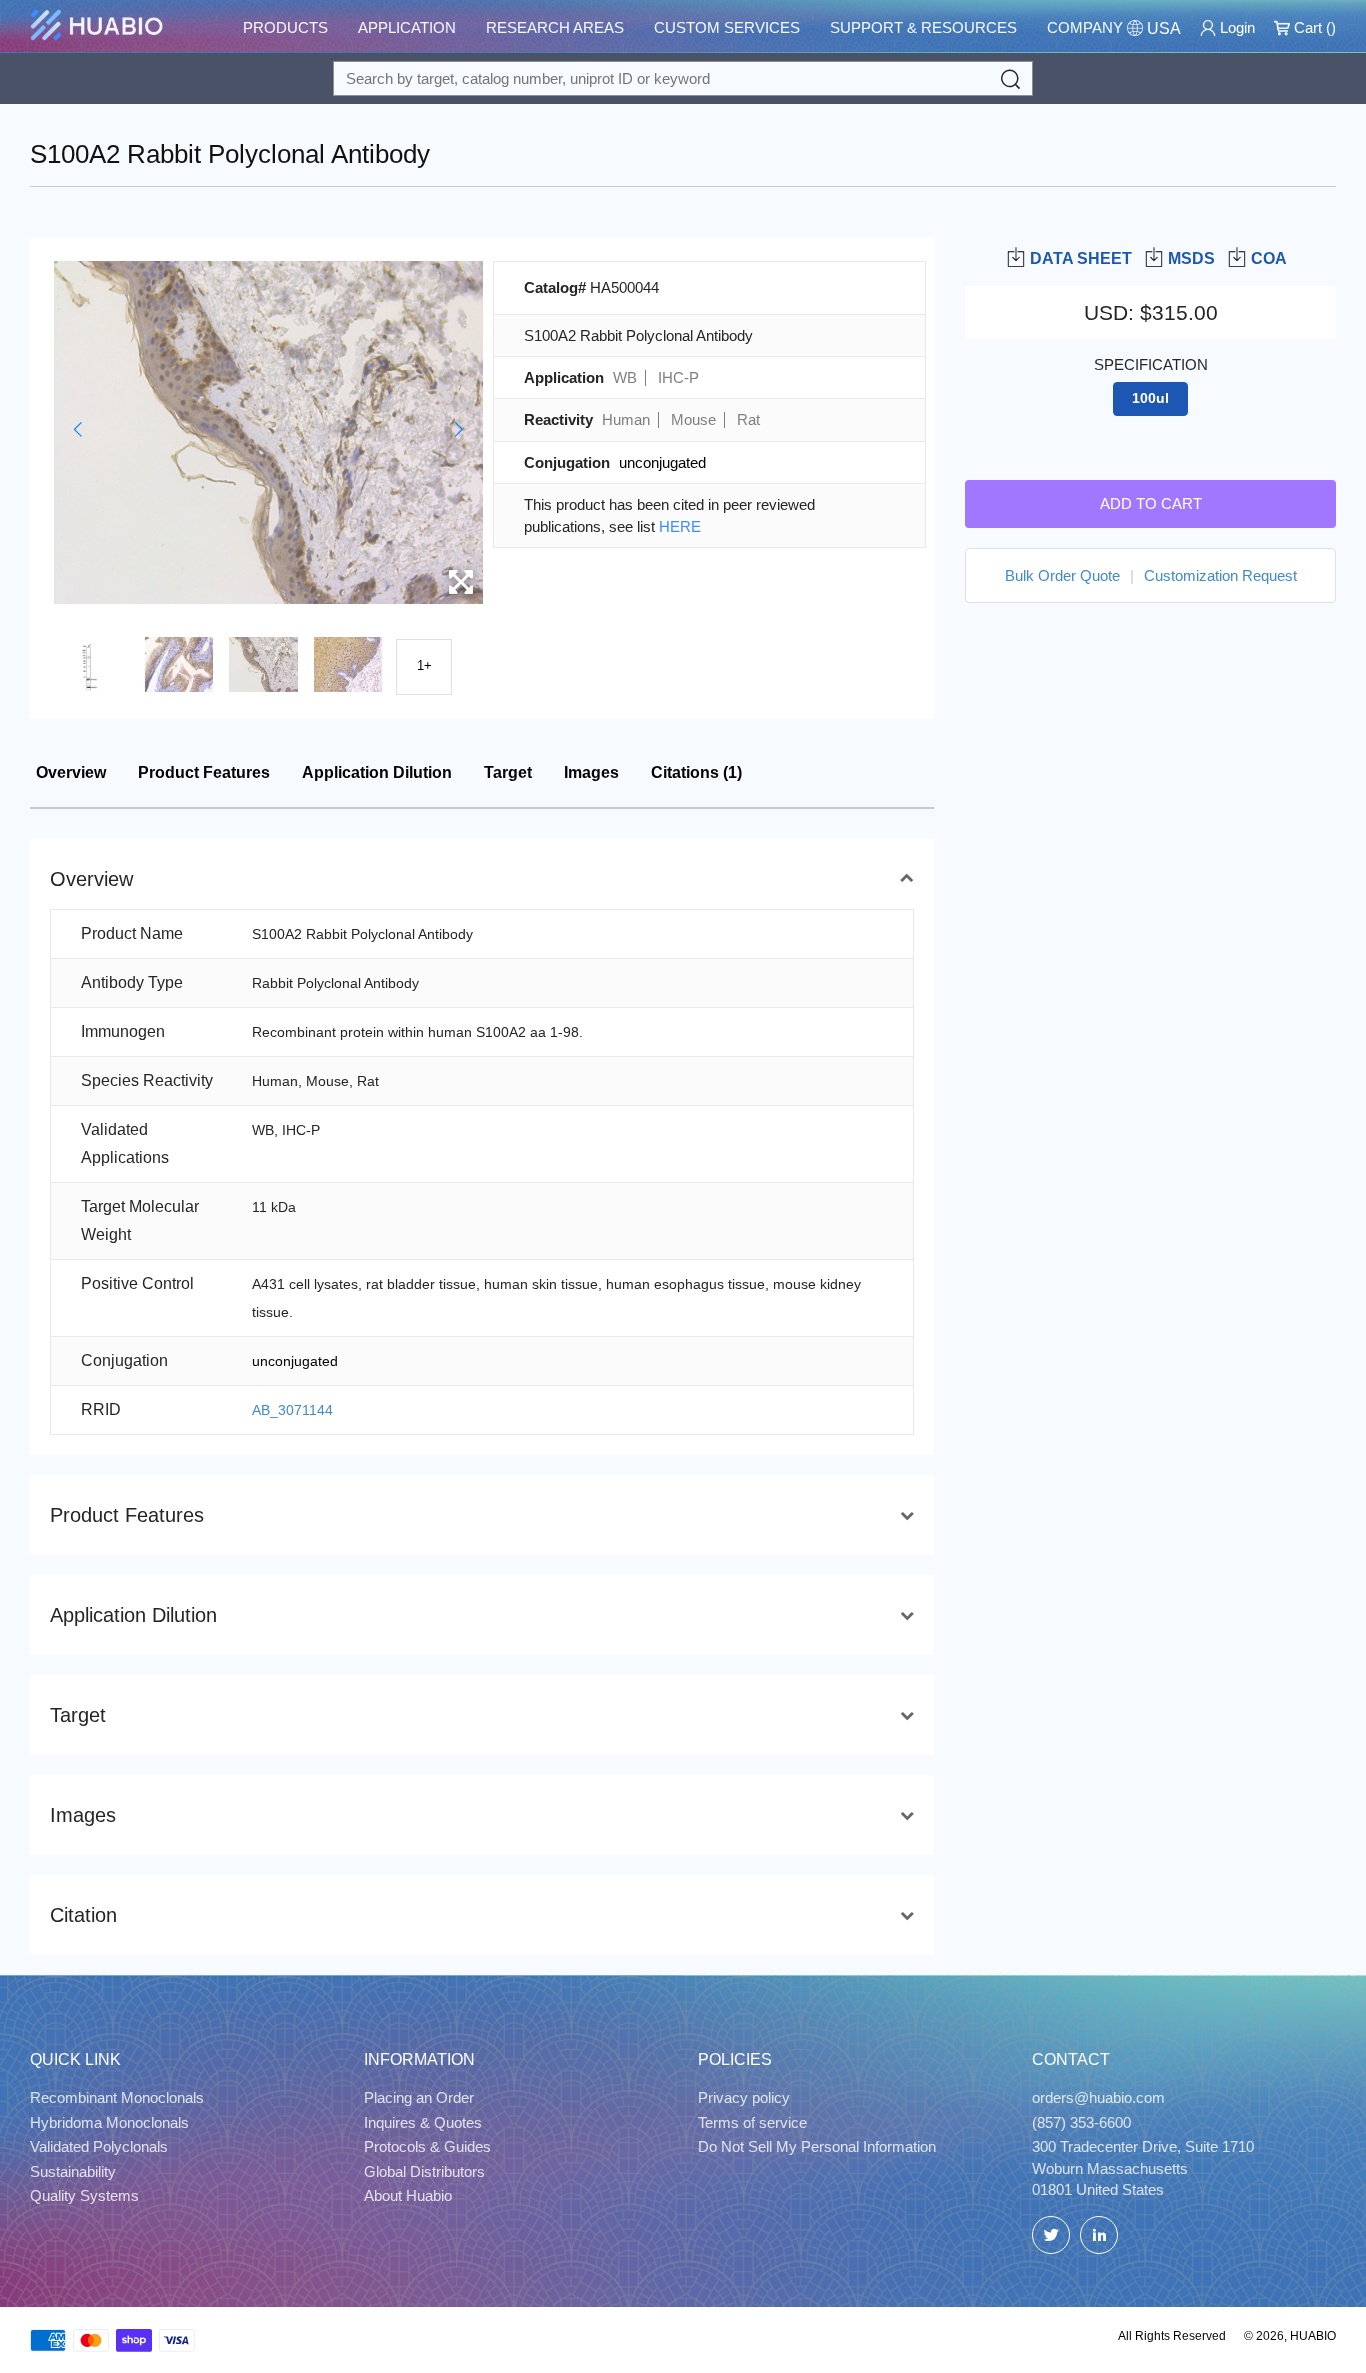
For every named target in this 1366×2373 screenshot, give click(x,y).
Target (508, 772)
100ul (1150, 398)
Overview (71, 772)
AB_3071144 (292, 1410)
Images (591, 772)
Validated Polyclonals (99, 2146)
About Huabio (408, 2195)
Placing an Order (419, 2097)
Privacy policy (744, 2097)
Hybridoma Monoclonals (109, 2122)
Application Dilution (377, 772)
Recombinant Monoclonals (117, 2097)
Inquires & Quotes (423, 2122)
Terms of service (752, 2122)
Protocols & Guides (427, 2146)
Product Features (204, 772)
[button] (77, 430)
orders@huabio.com (1098, 2097)
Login (1235, 27)
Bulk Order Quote (1062, 574)
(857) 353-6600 (1081, 2122)
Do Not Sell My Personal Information (817, 2146)
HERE (680, 526)
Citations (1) (696, 772)
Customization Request (1220, 574)
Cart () (1313, 27)
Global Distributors (424, 2171)
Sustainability (73, 2171)
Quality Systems (84, 2195)
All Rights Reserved (1172, 2336)
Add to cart (1151, 502)
